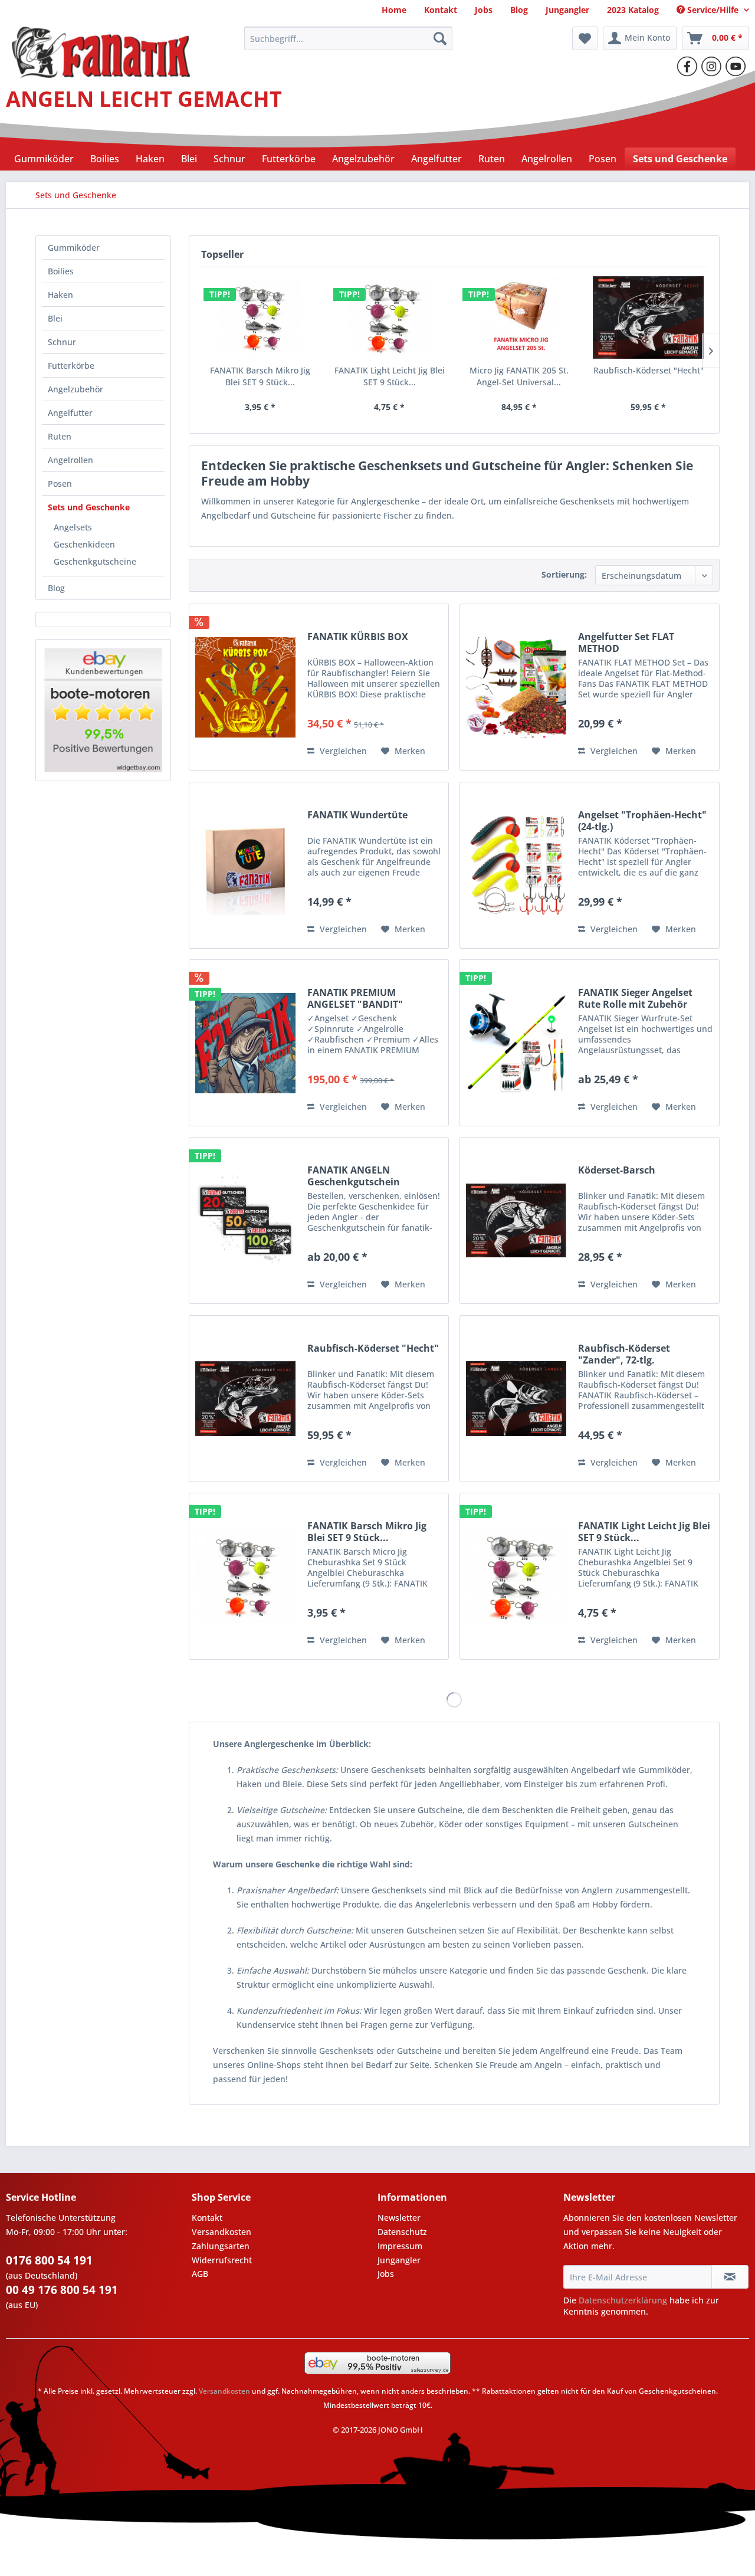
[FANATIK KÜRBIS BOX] (245, 687)
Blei (55, 318)
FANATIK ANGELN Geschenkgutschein (354, 1176)
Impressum (400, 2246)
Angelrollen (70, 460)
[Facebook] (687, 66)
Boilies (61, 271)
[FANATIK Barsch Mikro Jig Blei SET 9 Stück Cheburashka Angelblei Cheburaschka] (260, 317)
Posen (60, 484)
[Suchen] (440, 38)
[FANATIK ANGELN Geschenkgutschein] (245, 1220)
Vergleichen (342, 751)
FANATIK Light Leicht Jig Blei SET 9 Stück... (390, 376)
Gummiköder (74, 248)
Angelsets (73, 527)
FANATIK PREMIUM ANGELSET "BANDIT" (355, 998)
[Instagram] (711, 66)
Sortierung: (564, 574)
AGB (200, 2274)
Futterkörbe (71, 366)
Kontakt (207, 2218)
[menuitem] (394, 10)
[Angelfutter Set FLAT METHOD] (516, 687)
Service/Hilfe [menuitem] (713, 10)
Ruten (60, 436)
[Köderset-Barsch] (516, 1220)
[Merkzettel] (585, 38)
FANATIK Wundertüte (357, 815)
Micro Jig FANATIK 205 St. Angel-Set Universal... (519, 376)
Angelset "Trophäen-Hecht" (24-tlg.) (642, 821)
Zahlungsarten (221, 2246)
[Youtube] (736, 66)
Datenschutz (402, 2232)
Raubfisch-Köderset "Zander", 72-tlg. (624, 1354)
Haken (60, 295)
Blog (56, 588)
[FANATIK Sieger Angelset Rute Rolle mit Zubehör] (516, 1043)
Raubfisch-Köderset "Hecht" (649, 370)
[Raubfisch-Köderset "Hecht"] (649, 317)
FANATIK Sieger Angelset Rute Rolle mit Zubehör (635, 998)
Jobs (386, 2274)
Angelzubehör (75, 389)
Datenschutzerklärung (623, 2300)
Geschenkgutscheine (95, 561)
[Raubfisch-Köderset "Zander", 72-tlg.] (516, 1399)
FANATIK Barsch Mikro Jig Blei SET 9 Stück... (260, 376)
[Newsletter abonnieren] (730, 2277)
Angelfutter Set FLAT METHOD (626, 643)
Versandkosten (221, 2232)
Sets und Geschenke (89, 507)
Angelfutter (70, 413)
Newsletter (399, 2218)
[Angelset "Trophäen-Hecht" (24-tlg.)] (516, 865)
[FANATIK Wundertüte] (245, 865)
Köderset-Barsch (617, 1170)
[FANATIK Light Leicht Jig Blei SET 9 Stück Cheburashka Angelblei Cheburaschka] (390, 317)
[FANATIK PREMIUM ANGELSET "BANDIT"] (245, 1043)
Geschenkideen (84, 544)
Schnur (62, 342)
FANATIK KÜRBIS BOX (358, 637)
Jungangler (399, 2260)
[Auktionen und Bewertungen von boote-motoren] (103, 710)
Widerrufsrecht (222, 2260)
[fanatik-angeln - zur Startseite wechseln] (101, 41)
